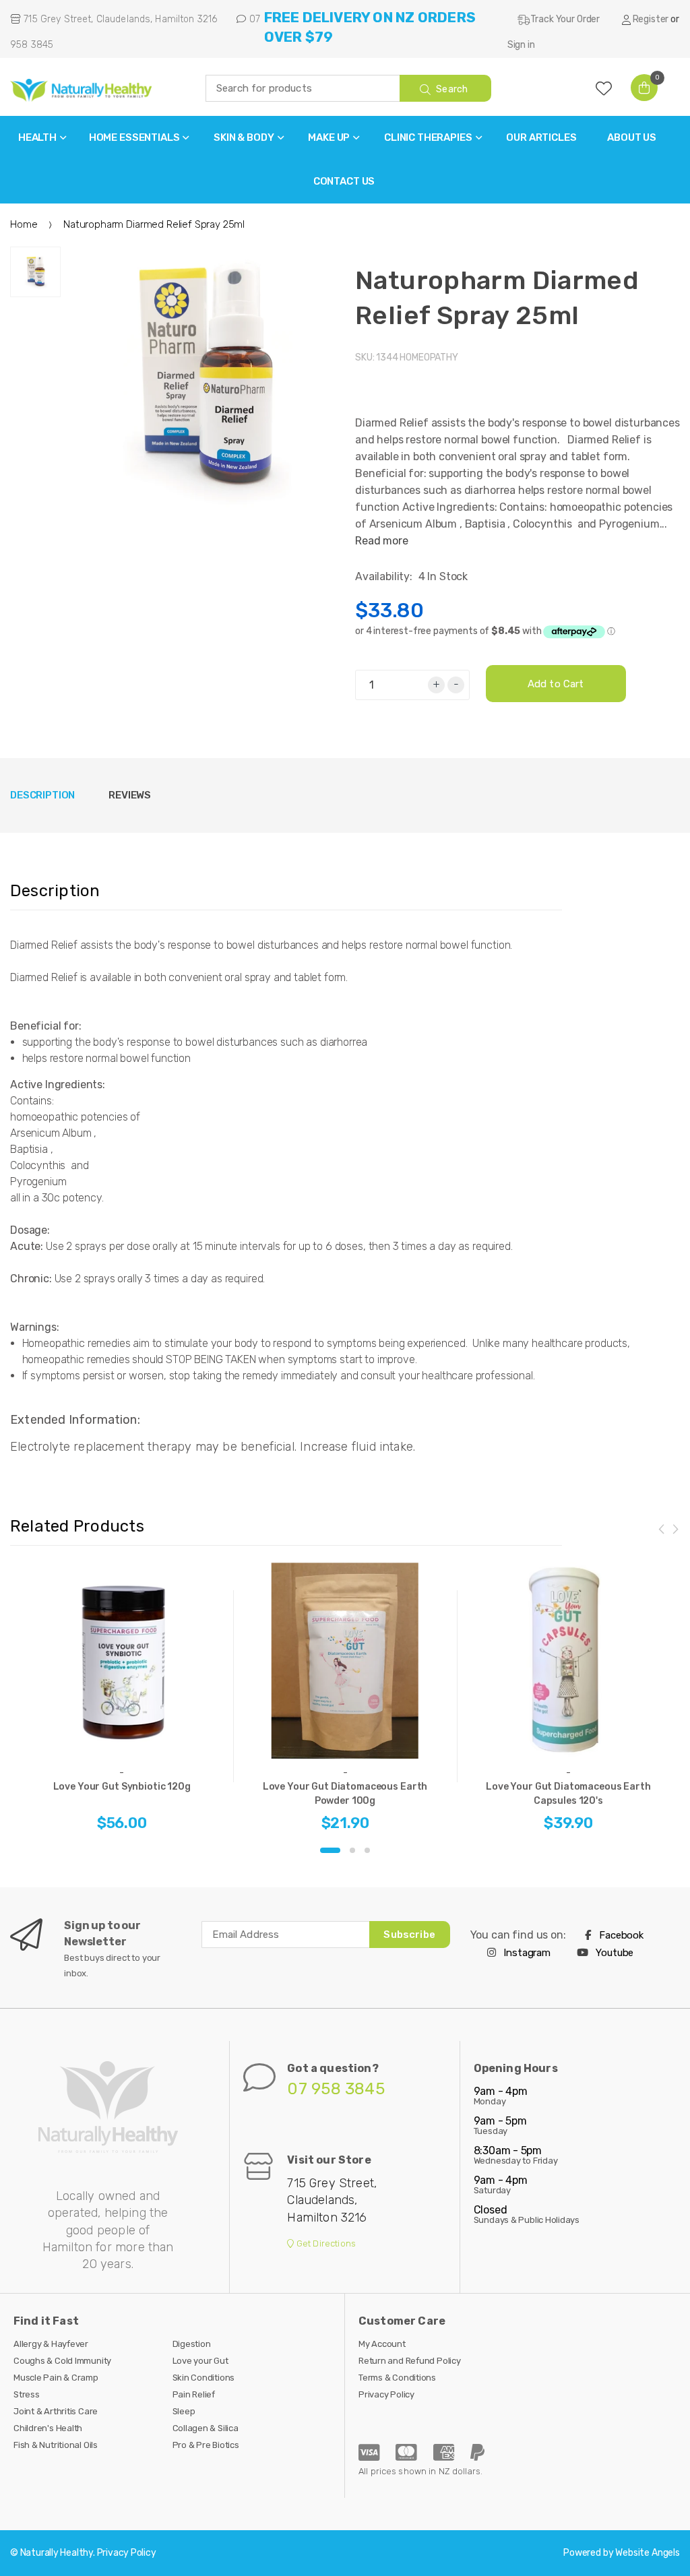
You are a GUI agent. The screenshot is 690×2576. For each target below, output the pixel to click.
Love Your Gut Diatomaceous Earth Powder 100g (345, 1794)
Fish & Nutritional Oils (56, 2445)
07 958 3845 (336, 2089)
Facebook (620, 1935)
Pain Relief (194, 2394)
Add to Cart (556, 684)
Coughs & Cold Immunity (62, 2361)
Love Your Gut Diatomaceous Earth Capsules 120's (568, 1794)
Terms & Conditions (397, 2378)
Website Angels (648, 2553)
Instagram (526, 1953)
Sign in (521, 45)
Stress (27, 2394)
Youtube (614, 1953)
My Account (382, 2344)
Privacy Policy (386, 2394)
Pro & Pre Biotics (206, 2445)
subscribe (409, 1935)
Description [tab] (42, 795)
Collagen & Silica (206, 2428)
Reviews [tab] (130, 795)
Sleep (184, 2411)
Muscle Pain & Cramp (56, 2378)
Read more (382, 541)
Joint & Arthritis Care (56, 2411)
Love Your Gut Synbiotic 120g (122, 1787)
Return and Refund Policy (410, 2361)
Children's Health (48, 2428)
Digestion (192, 2344)
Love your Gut (200, 2361)
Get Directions (325, 2243)
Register (651, 19)
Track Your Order (565, 19)
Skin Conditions (204, 2378)
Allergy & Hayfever (51, 2344)
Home (24, 224)
